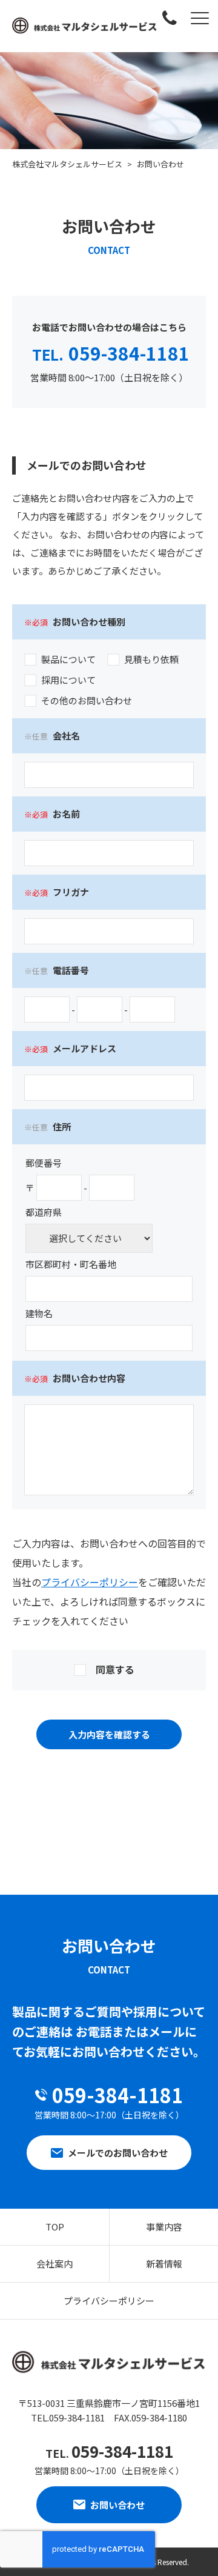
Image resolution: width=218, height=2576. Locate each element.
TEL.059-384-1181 (68, 2418)
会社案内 (54, 2264)
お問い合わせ (117, 2505)
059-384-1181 (111, 353)
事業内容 (164, 2227)
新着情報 (164, 2264)
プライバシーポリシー (90, 1582)
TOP (55, 2227)
